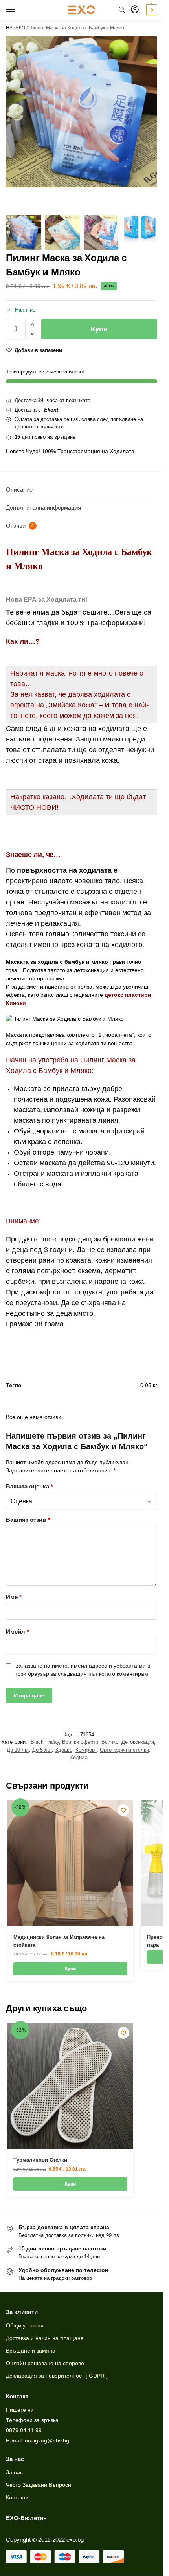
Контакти (17, 2497)
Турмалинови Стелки (40, 2160)
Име (14, 1597)
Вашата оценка (29, 1486)
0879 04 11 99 (24, 2430)
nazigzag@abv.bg (47, 2441)
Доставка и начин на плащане (45, 2338)
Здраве (64, 1750)
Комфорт (86, 1750)
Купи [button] (70, 1969)
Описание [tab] (19, 490)
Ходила (79, 1757)
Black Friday (45, 1742)
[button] (151, 10)
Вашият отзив (28, 1520)
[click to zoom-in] (82, 112)
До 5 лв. (42, 1750)
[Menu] (18, 10)
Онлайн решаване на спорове (45, 2363)
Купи (99, 329)
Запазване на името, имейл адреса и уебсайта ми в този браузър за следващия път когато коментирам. (83, 1670)
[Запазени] (123, 1810)
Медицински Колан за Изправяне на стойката (59, 1941)
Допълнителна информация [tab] (43, 508)
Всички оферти (80, 1742)
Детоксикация (138, 1742)
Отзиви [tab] (20, 526)
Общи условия (25, 2325)
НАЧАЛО (16, 28)
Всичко (110, 1742)
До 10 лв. (18, 1750)
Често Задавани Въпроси (39, 2485)
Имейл (17, 1632)
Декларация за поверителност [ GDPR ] (57, 2376)
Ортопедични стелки (124, 1750)
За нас (14, 2472)
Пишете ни (20, 2410)
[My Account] (135, 10)
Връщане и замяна (31, 2351)
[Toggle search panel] (122, 10)
